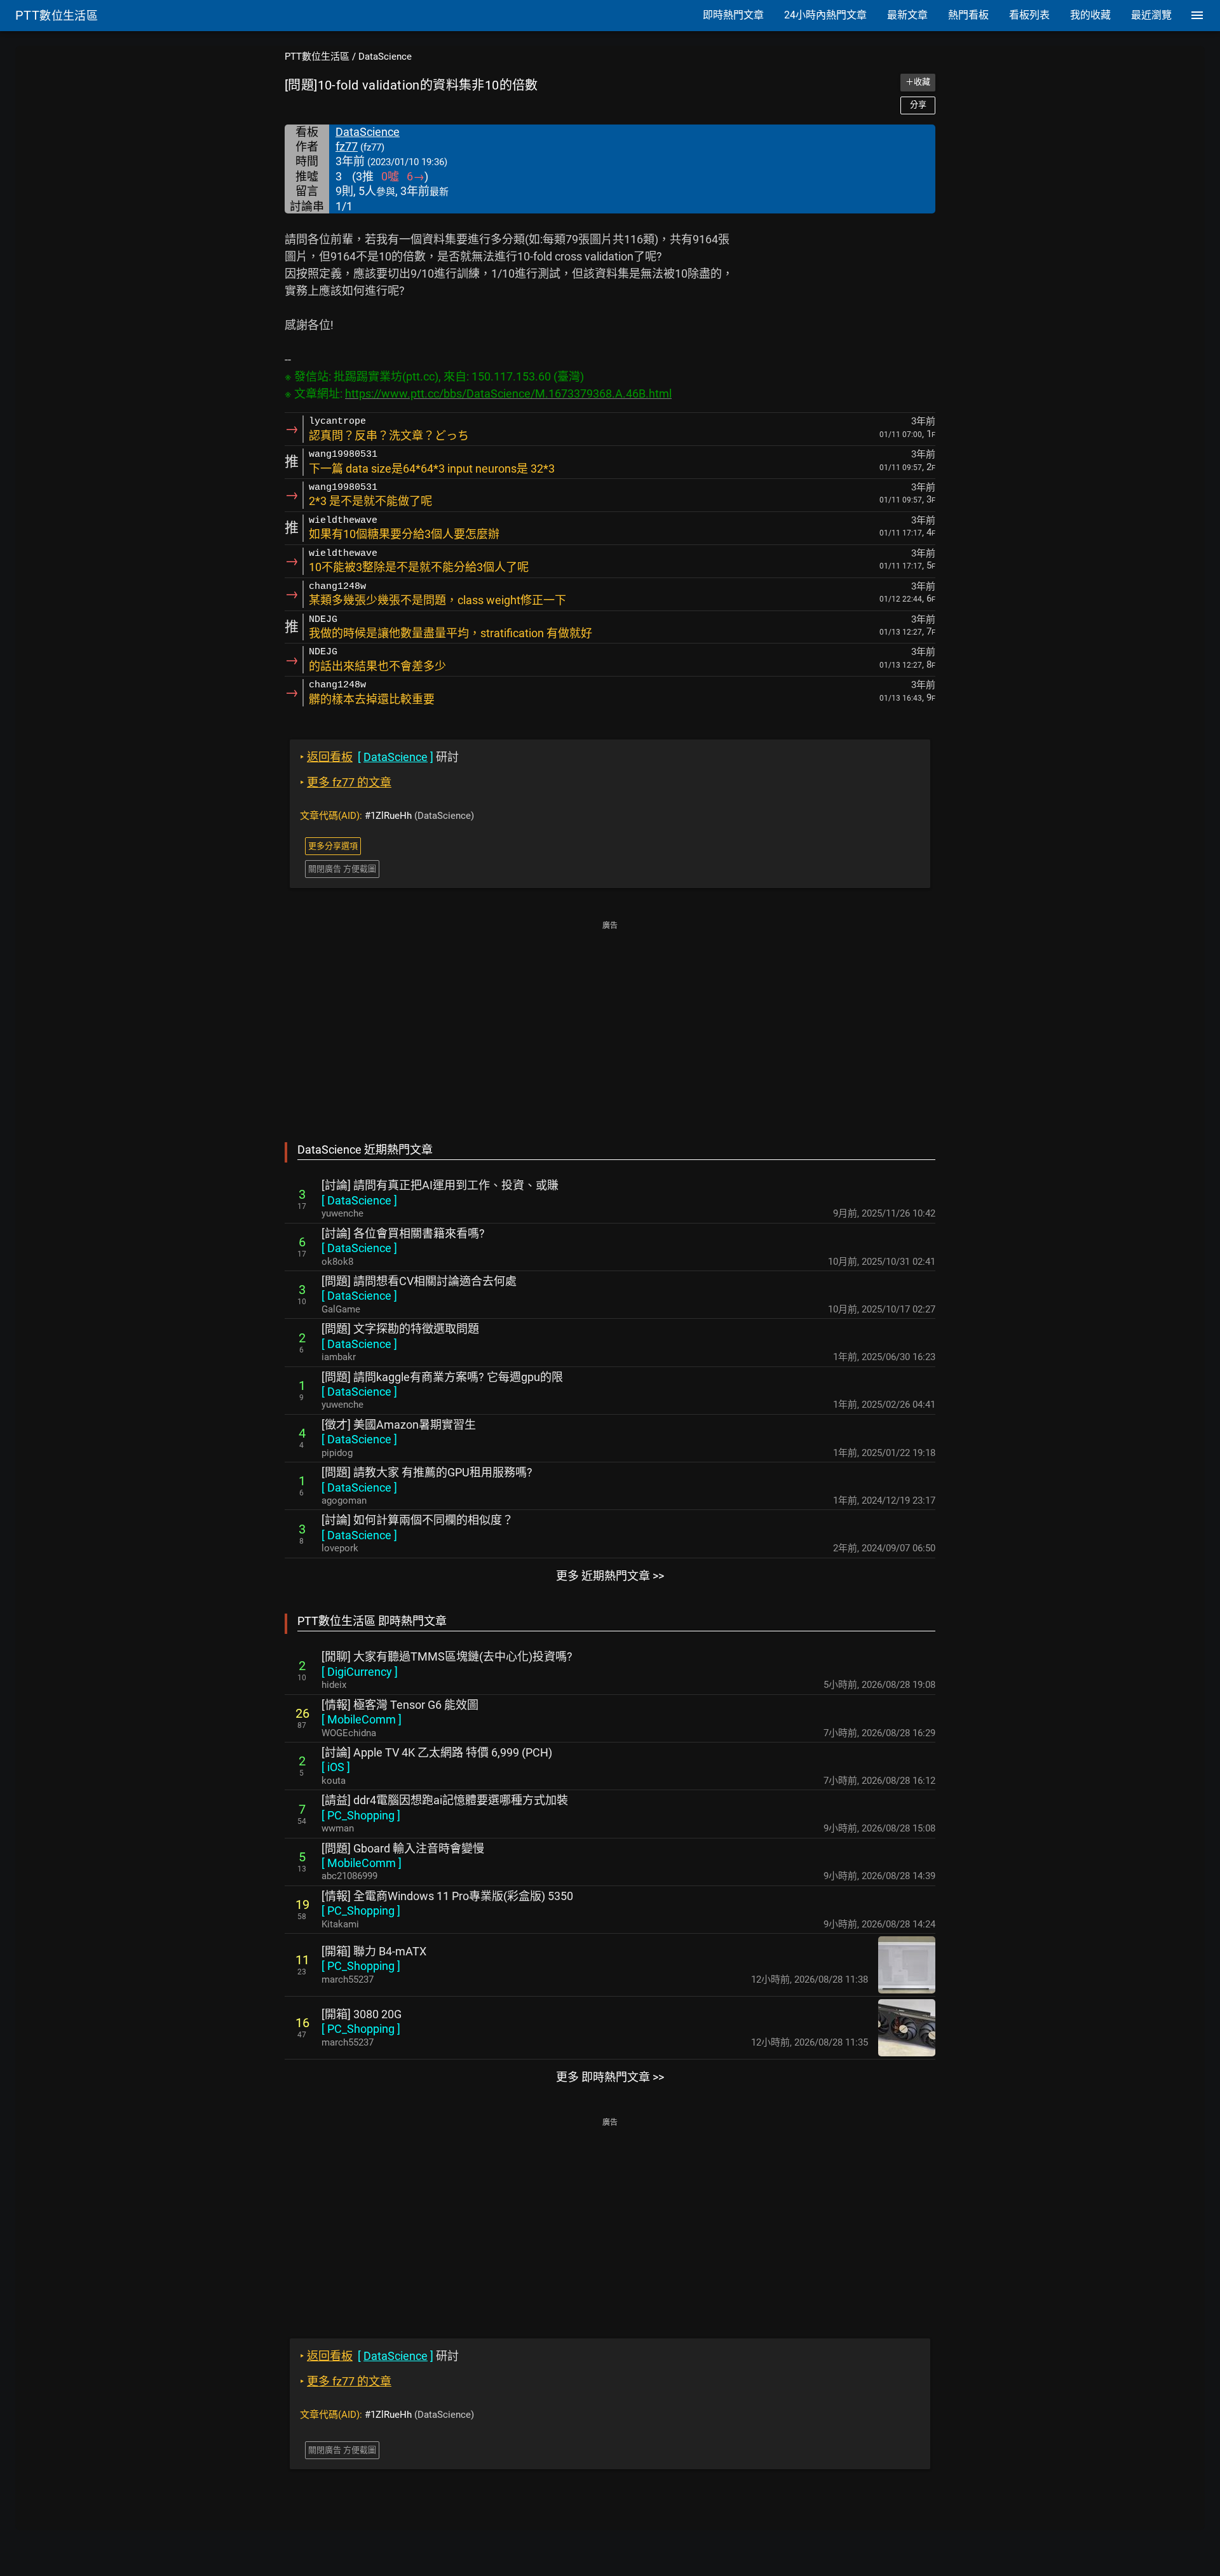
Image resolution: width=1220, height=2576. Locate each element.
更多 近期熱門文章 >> (610, 1576)
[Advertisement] (610, 1023)
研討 (379, 757)
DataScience (385, 57)
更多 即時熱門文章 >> (610, 2077)
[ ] (359, 1200)
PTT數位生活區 (317, 57)
